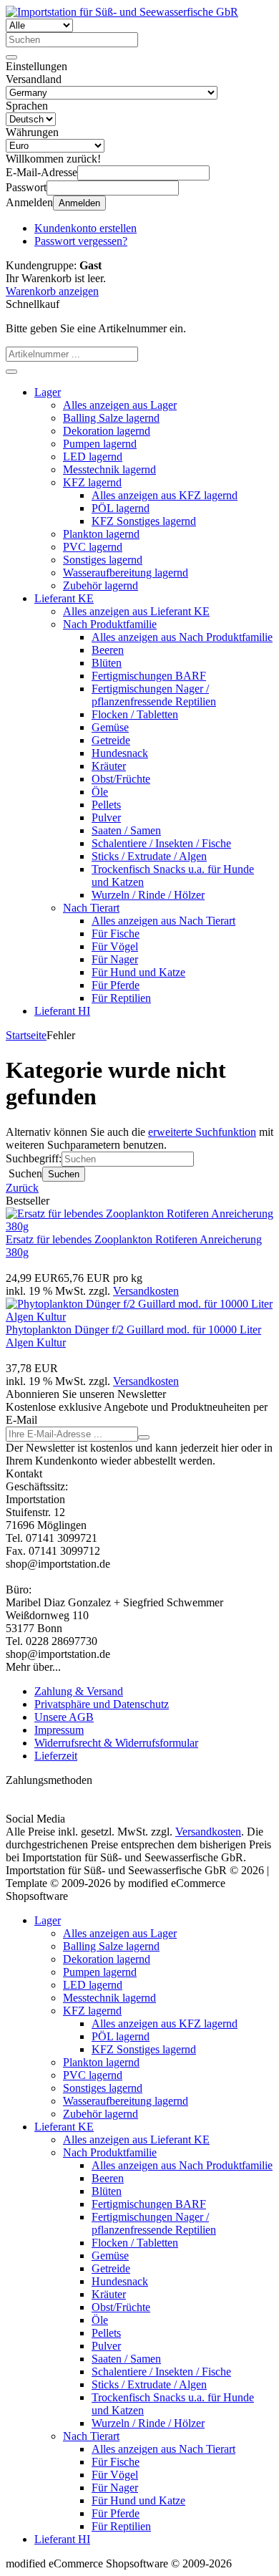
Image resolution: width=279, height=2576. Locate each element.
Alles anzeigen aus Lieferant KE (136, 611)
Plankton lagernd (101, 534)
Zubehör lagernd (101, 585)
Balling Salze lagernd (111, 418)
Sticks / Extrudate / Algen (149, 856)
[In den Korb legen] (11, 372)
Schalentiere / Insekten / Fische (161, 843)
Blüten (107, 663)
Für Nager (115, 959)
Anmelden (79, 203)
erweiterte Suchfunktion (202, 1132)
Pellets (106, 805)
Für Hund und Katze (138, 972)
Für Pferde (116, 985)
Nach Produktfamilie (110, 624)
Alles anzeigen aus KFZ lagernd (165, 495)
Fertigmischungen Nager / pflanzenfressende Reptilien (154, 695)
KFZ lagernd (92, 482)
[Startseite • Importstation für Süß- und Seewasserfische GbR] (122, 12)
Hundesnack (120, 753)
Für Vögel (115, 946)
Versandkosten (146, 1291)
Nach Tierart (91, 908)
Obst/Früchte (121, 779)
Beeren (108, 650)
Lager (48, 392)
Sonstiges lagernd (103, 560)
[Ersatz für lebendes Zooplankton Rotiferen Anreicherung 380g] (139, 1226)
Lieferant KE (64, 598)
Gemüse (110, 727)
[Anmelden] (144, 1437)
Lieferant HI (62, 1011)
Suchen (64, 1174)
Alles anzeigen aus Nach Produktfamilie (182, 637)
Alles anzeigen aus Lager (120, 405)
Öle (100, 792)
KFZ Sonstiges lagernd (144, 521)
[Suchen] (11, 57)
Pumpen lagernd (100, 444)
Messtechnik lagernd (109, 469)
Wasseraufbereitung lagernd (126, 573)
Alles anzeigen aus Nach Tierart (163, 921)
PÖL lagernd (121, 508)
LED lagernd (93, 457)
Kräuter (109, 766)
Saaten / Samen (126, 830)
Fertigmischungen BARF (149, 676)
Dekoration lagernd (107, 431)
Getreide (111, 740)
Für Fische (116, 934)
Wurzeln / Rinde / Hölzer (148, 895)
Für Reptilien (121, 998)
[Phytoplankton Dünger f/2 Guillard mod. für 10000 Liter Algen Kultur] (139, 1317)
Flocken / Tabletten (135, 714)
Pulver (106, 817)
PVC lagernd (93, 547)
